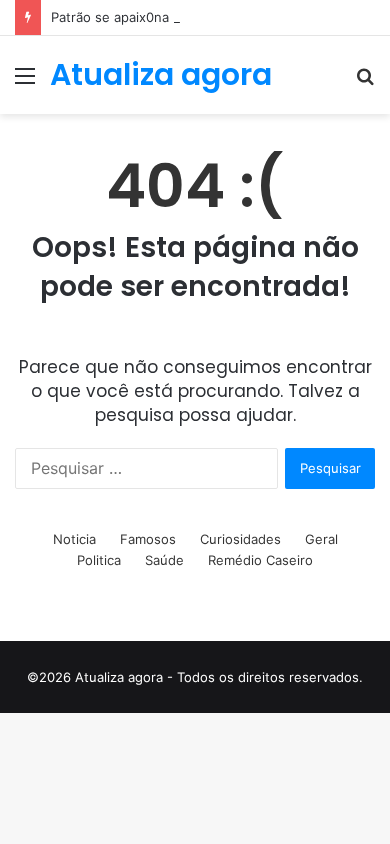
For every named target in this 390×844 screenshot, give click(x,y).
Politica (99, 560)
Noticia (74, 539)
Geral (321, 539)
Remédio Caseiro (260, 560)
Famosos (148, 539)
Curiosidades (240, 539)
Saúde (164, 560)
